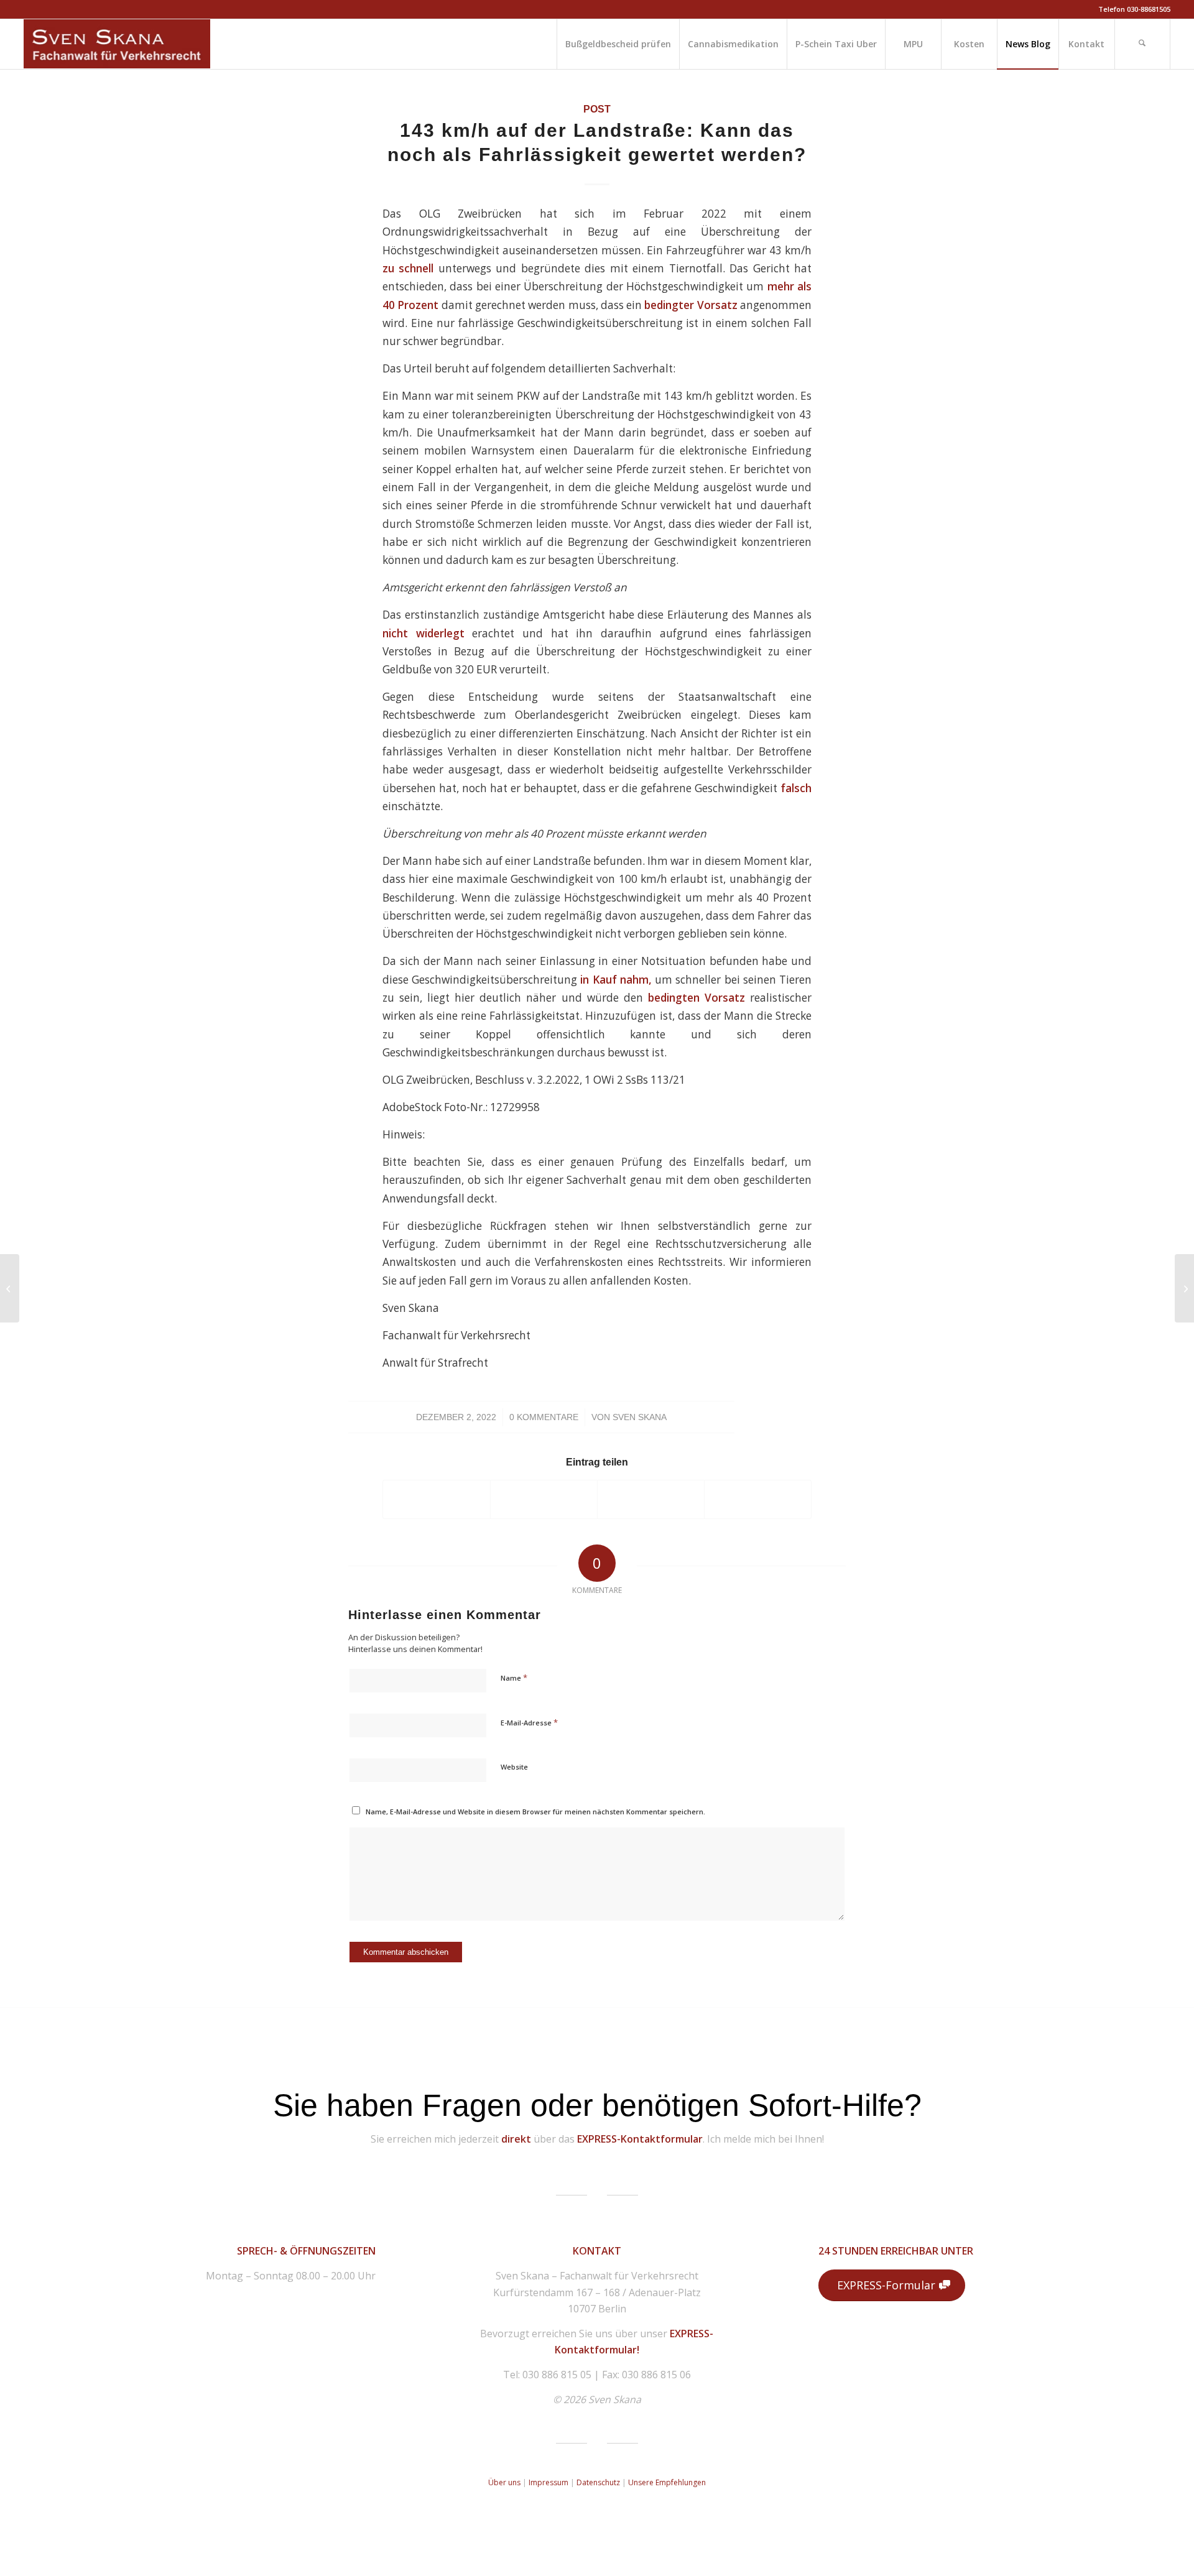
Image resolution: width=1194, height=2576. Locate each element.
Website (514, 1767)
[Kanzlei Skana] (117, 44)
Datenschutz (599, 2482)
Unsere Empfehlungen (667, 2482)
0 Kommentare (544, 1417)
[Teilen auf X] (544, 1499)
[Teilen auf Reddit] (758, 1499)
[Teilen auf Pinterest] (651, 1499)
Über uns (504, 2482)
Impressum (548, 2482)
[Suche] (1142, 44)
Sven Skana (640, 1417)
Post (597, 109)
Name (514, 1678)
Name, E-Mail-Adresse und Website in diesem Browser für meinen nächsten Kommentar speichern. (535, 1812)
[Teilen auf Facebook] (437, 1499)
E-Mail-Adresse (529, 1722)
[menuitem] (618, 44)
